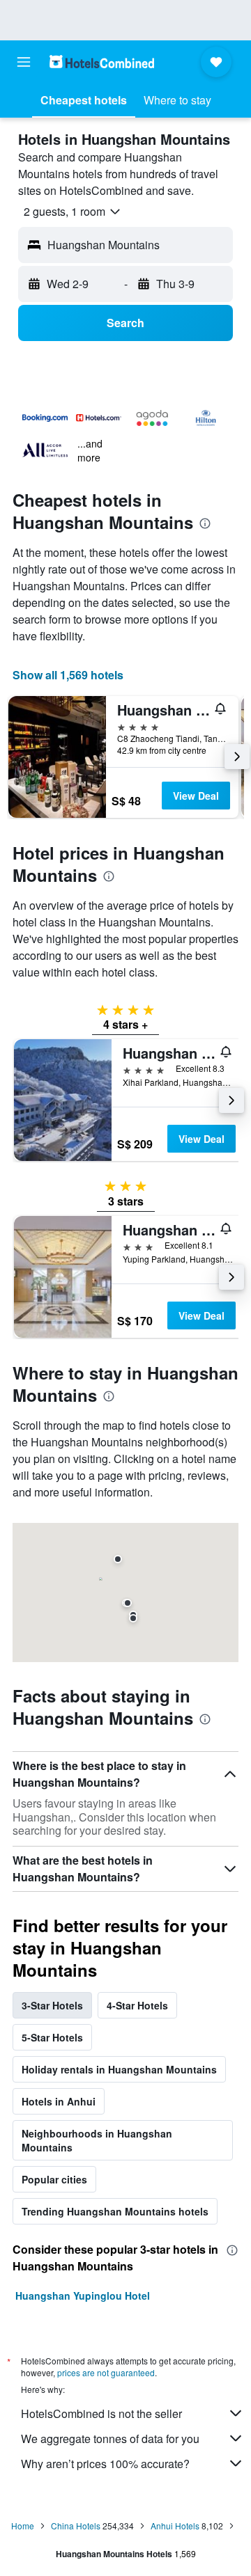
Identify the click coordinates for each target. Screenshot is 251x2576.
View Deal (196, 796)
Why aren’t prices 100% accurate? (105, 2464)
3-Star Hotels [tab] (52, 2005)
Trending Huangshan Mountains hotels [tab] (115, 2211)
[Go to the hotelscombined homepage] (102, 62)
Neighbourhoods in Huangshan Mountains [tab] (97, 2140)
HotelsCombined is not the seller (101, 2413)
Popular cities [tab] (54, 2179)
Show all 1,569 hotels (68, 675)
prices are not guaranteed (106, 2372)
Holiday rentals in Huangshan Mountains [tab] (119, 2069)
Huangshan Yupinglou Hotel (83, 2296)
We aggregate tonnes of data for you (110, 2439)
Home (23, 2526)
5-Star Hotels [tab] (52, 2037)
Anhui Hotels (175, 2526)
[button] (24, 62)
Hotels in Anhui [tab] (59, 2101)
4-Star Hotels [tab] (137, 2005)
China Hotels (76, 2526)
